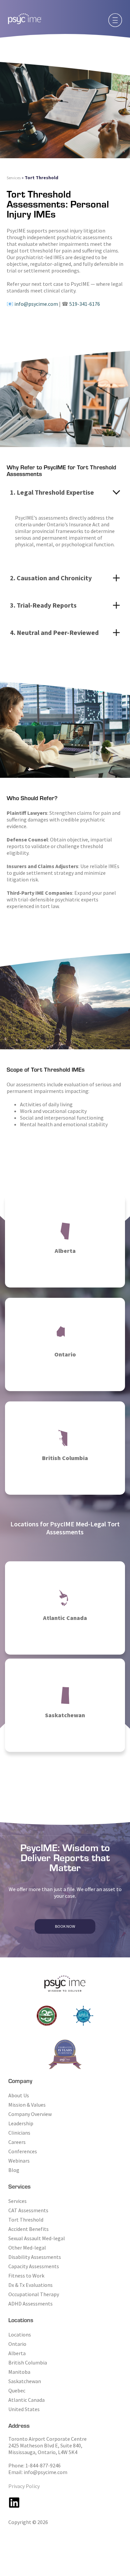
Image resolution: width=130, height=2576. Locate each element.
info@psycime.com (36, 304)
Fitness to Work (26, 2276)
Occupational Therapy (34, 2294)
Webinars (19, 2161)
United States (24, 2409)
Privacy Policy (24, 2486)
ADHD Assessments (30, 2304)
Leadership (21, 2123)
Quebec (17, 2390)
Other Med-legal (27, 2248)
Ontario (17, 2344)
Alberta (17, 2353)
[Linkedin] (14, 2503)
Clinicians (19, 2133)
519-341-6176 (85, 304)
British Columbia (28, 2362)
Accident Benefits (28, 2229)
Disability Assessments (35, 2257)
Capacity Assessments (34, 2266)
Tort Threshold (26, 2220)
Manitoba (19, 2372)
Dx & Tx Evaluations (30, 2285)
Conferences (23, 2151)
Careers (17, 2142)
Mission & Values (27, 2105)
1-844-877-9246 (43, 2465)
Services (14, 178)
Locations (20, 2334)
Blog (14, 2170)
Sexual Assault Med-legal (37, 2238)
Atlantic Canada (26, 2400)
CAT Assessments (28, 2210)
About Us (19, 2095)
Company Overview (30, 2114)
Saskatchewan (25, 2381)
